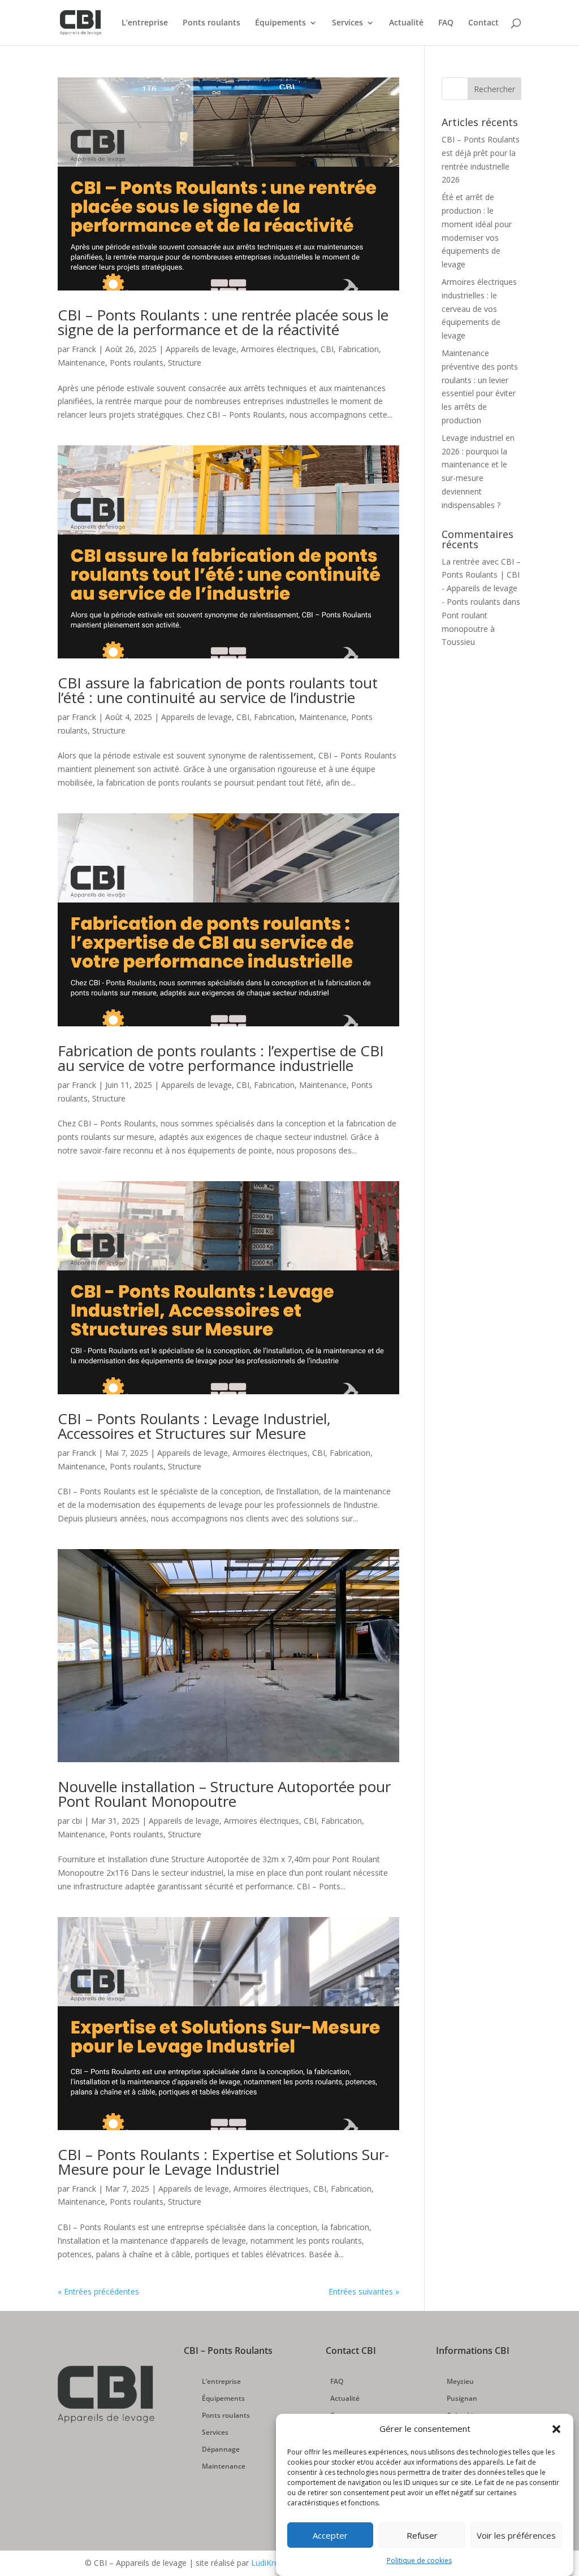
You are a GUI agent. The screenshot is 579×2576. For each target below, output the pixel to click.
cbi (77, 1821)
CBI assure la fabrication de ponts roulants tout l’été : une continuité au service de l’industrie (218, 690)
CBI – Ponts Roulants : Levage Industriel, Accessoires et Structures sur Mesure (194, 1426)
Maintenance (81, 363)
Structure (185, 363)
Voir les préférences (516, 2535)
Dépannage (221, 2450)
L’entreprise (145, 23)
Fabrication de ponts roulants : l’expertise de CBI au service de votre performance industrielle (221, 1058)
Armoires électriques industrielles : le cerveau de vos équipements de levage (479, 309)
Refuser (422, 2535)
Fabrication (358, 349)
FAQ (446, 23)
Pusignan (462, 2399)
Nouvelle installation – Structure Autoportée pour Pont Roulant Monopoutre (224, 1794)
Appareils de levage (201, 349)
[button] (556, 2429)
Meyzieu (460, 2382)
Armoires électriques (278, 349)
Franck (84, 349)
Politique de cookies (419, 2560)
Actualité (406, 23)
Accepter (330, 2535)
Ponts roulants (211, 23)
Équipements (280, 23)
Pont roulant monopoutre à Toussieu (468, 629)
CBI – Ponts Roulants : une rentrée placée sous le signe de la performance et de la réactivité (223, 322)
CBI (327, 349)
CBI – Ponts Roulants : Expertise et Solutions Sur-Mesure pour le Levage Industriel (223, 2162)
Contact (483, 23)
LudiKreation (274, 2563)
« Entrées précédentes (98, 2291)
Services (347, 23)
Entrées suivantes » (364, 2291)
